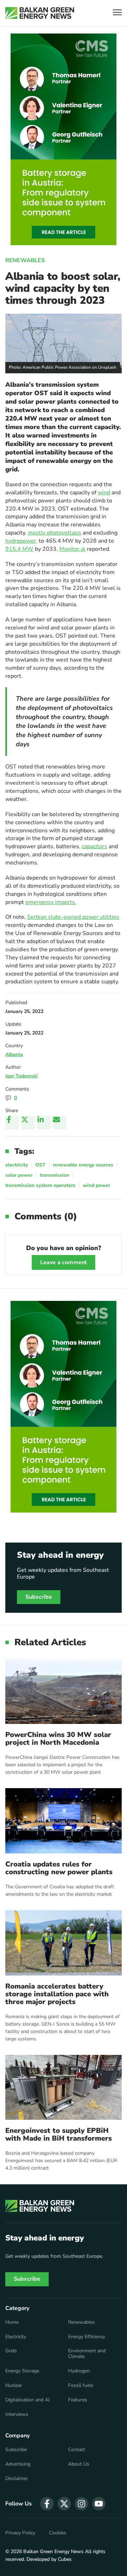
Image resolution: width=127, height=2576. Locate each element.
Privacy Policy (20, 2533)
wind (104, 493)
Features (78, 2400)
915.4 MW (19, 549)
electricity (17, 1165)
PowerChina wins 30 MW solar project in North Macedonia (58, 1739)
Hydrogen (79, 2371)
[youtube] (99, 2504)
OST (40, 1165)
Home (12, 2322)
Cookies (58, 2533)
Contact (77, 2450)
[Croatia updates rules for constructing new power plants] (64, 1821)
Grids (11, 2351)
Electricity (16, 2337)
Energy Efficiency (87, 2337)
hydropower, (21, 541)
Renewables (25, 260)
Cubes (65, 2559)
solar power (19, 1175)
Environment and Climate (87, 2354)
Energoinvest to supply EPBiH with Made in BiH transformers (59, 2135)
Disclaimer (17, 2479)
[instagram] (81, 2504)
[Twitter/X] (28, 1123)
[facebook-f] (47, 2504)
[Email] (60, 1123)
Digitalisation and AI (28, 2400)
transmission (55, 1175)
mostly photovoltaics (55, 533)
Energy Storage (22, 2371)
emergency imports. (51, 902)
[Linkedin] (44, 1123)
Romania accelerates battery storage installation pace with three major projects (57, 1994)
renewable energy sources (83, 1165)
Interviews (17, 2414)
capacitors (95, 846)
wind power (96, 1185)
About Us (79, 2464)
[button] (117, 13)
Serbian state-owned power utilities (73, 917)
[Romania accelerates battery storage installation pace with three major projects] (64, 1943)
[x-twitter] (64, 2504)
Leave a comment (64, 1262)
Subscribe (39, 1597)
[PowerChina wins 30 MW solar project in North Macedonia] (64, 1691)
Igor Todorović (22, 1076)
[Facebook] (12, 1123)
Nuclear (14, 2385)
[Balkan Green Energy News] (40, 13)
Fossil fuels (81, 2385)
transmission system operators (40, 1185)
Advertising (18, 2464)
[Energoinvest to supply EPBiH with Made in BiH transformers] (64, 2088)
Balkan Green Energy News (53, 2551)
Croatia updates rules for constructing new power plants (59, 1868)
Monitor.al (72, 549)
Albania (14, 1054)
